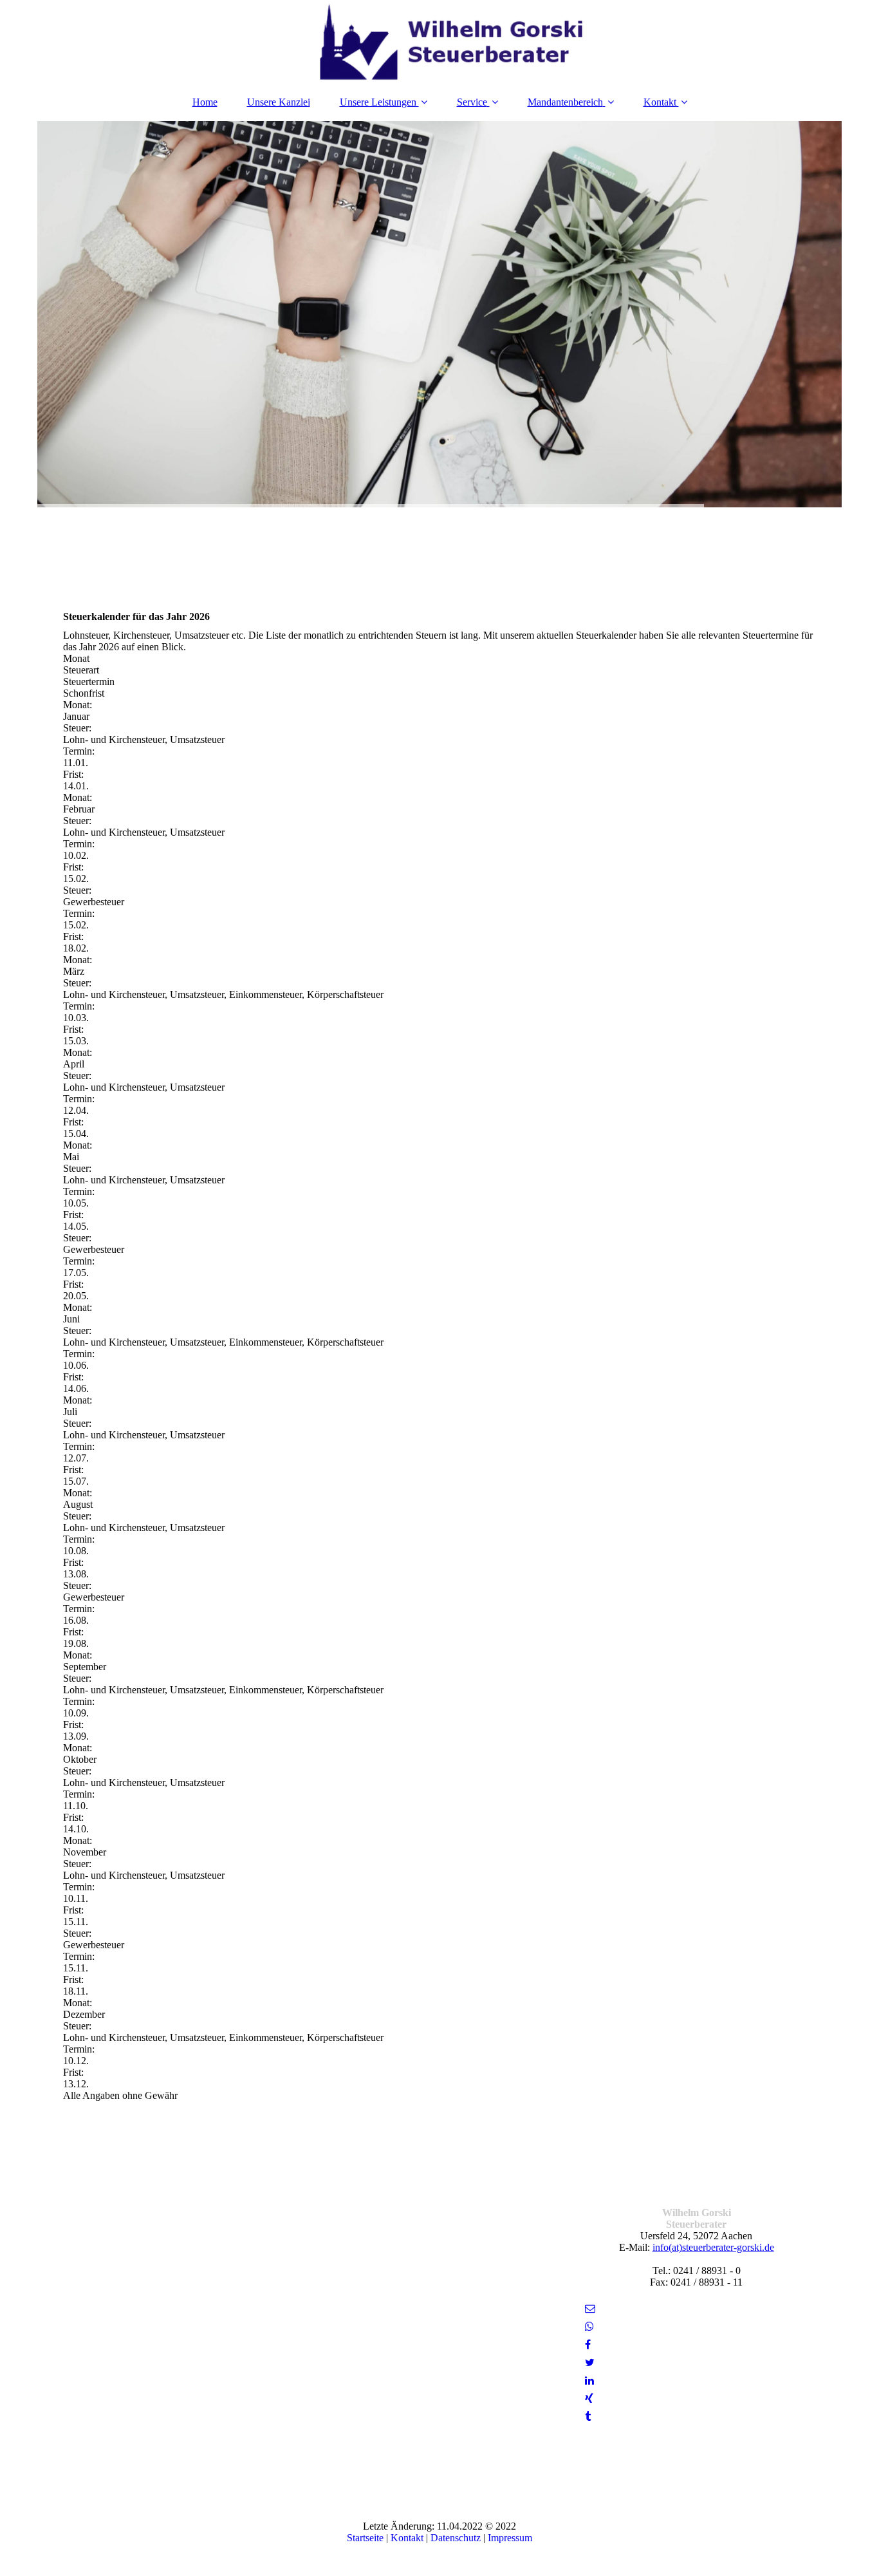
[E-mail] (589, 2308)
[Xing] (588, 2399)
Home (205, 102)
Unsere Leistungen (378, 102)
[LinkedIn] (588, 2381)
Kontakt (660, 102)
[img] (439, 42)
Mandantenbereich (565, 102)
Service (472, 102)
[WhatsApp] (588, 2327)
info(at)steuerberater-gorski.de (713, 2247)
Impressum (510, 2538)
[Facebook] (587, 2345)
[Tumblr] (587, 2417)
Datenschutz (456, 2538)
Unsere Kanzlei (279, 102)
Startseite (365, 2538)
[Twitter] (589, 2363)
